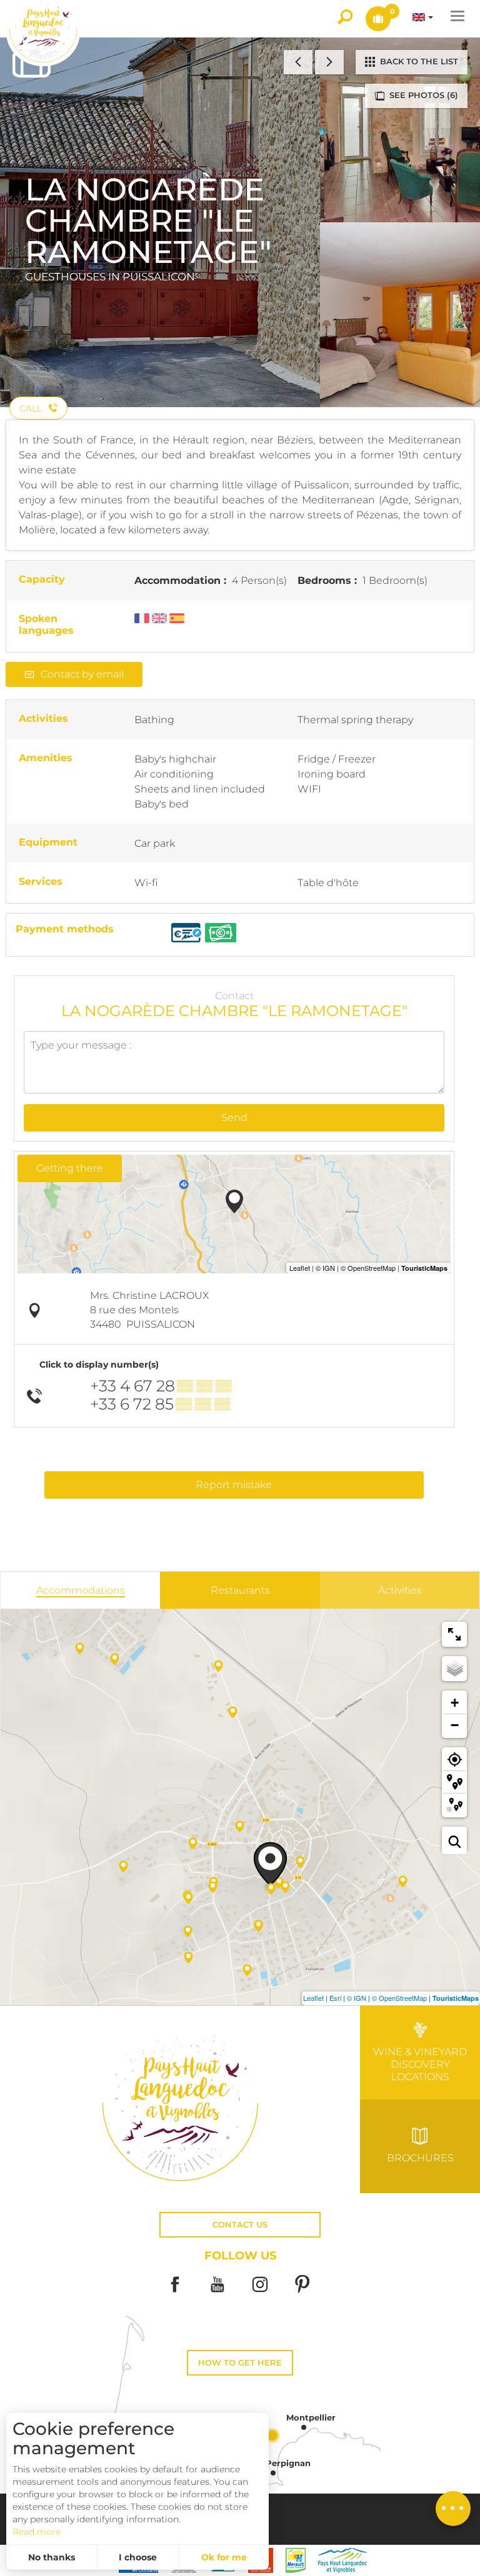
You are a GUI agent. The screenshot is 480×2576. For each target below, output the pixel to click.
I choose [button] (138, 2557)
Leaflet (313, 1998)
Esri (335, 1998)
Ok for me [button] (224, 2557)
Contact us (240, 2225)
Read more (37, 2532)
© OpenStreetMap (399, 1998)
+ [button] (455, 1703)
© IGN (357, 1998)
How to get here (240, 2363)
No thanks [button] (52, 2557)
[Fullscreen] (454, 1634)
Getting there (70, 1168)
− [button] (455, 1725)
